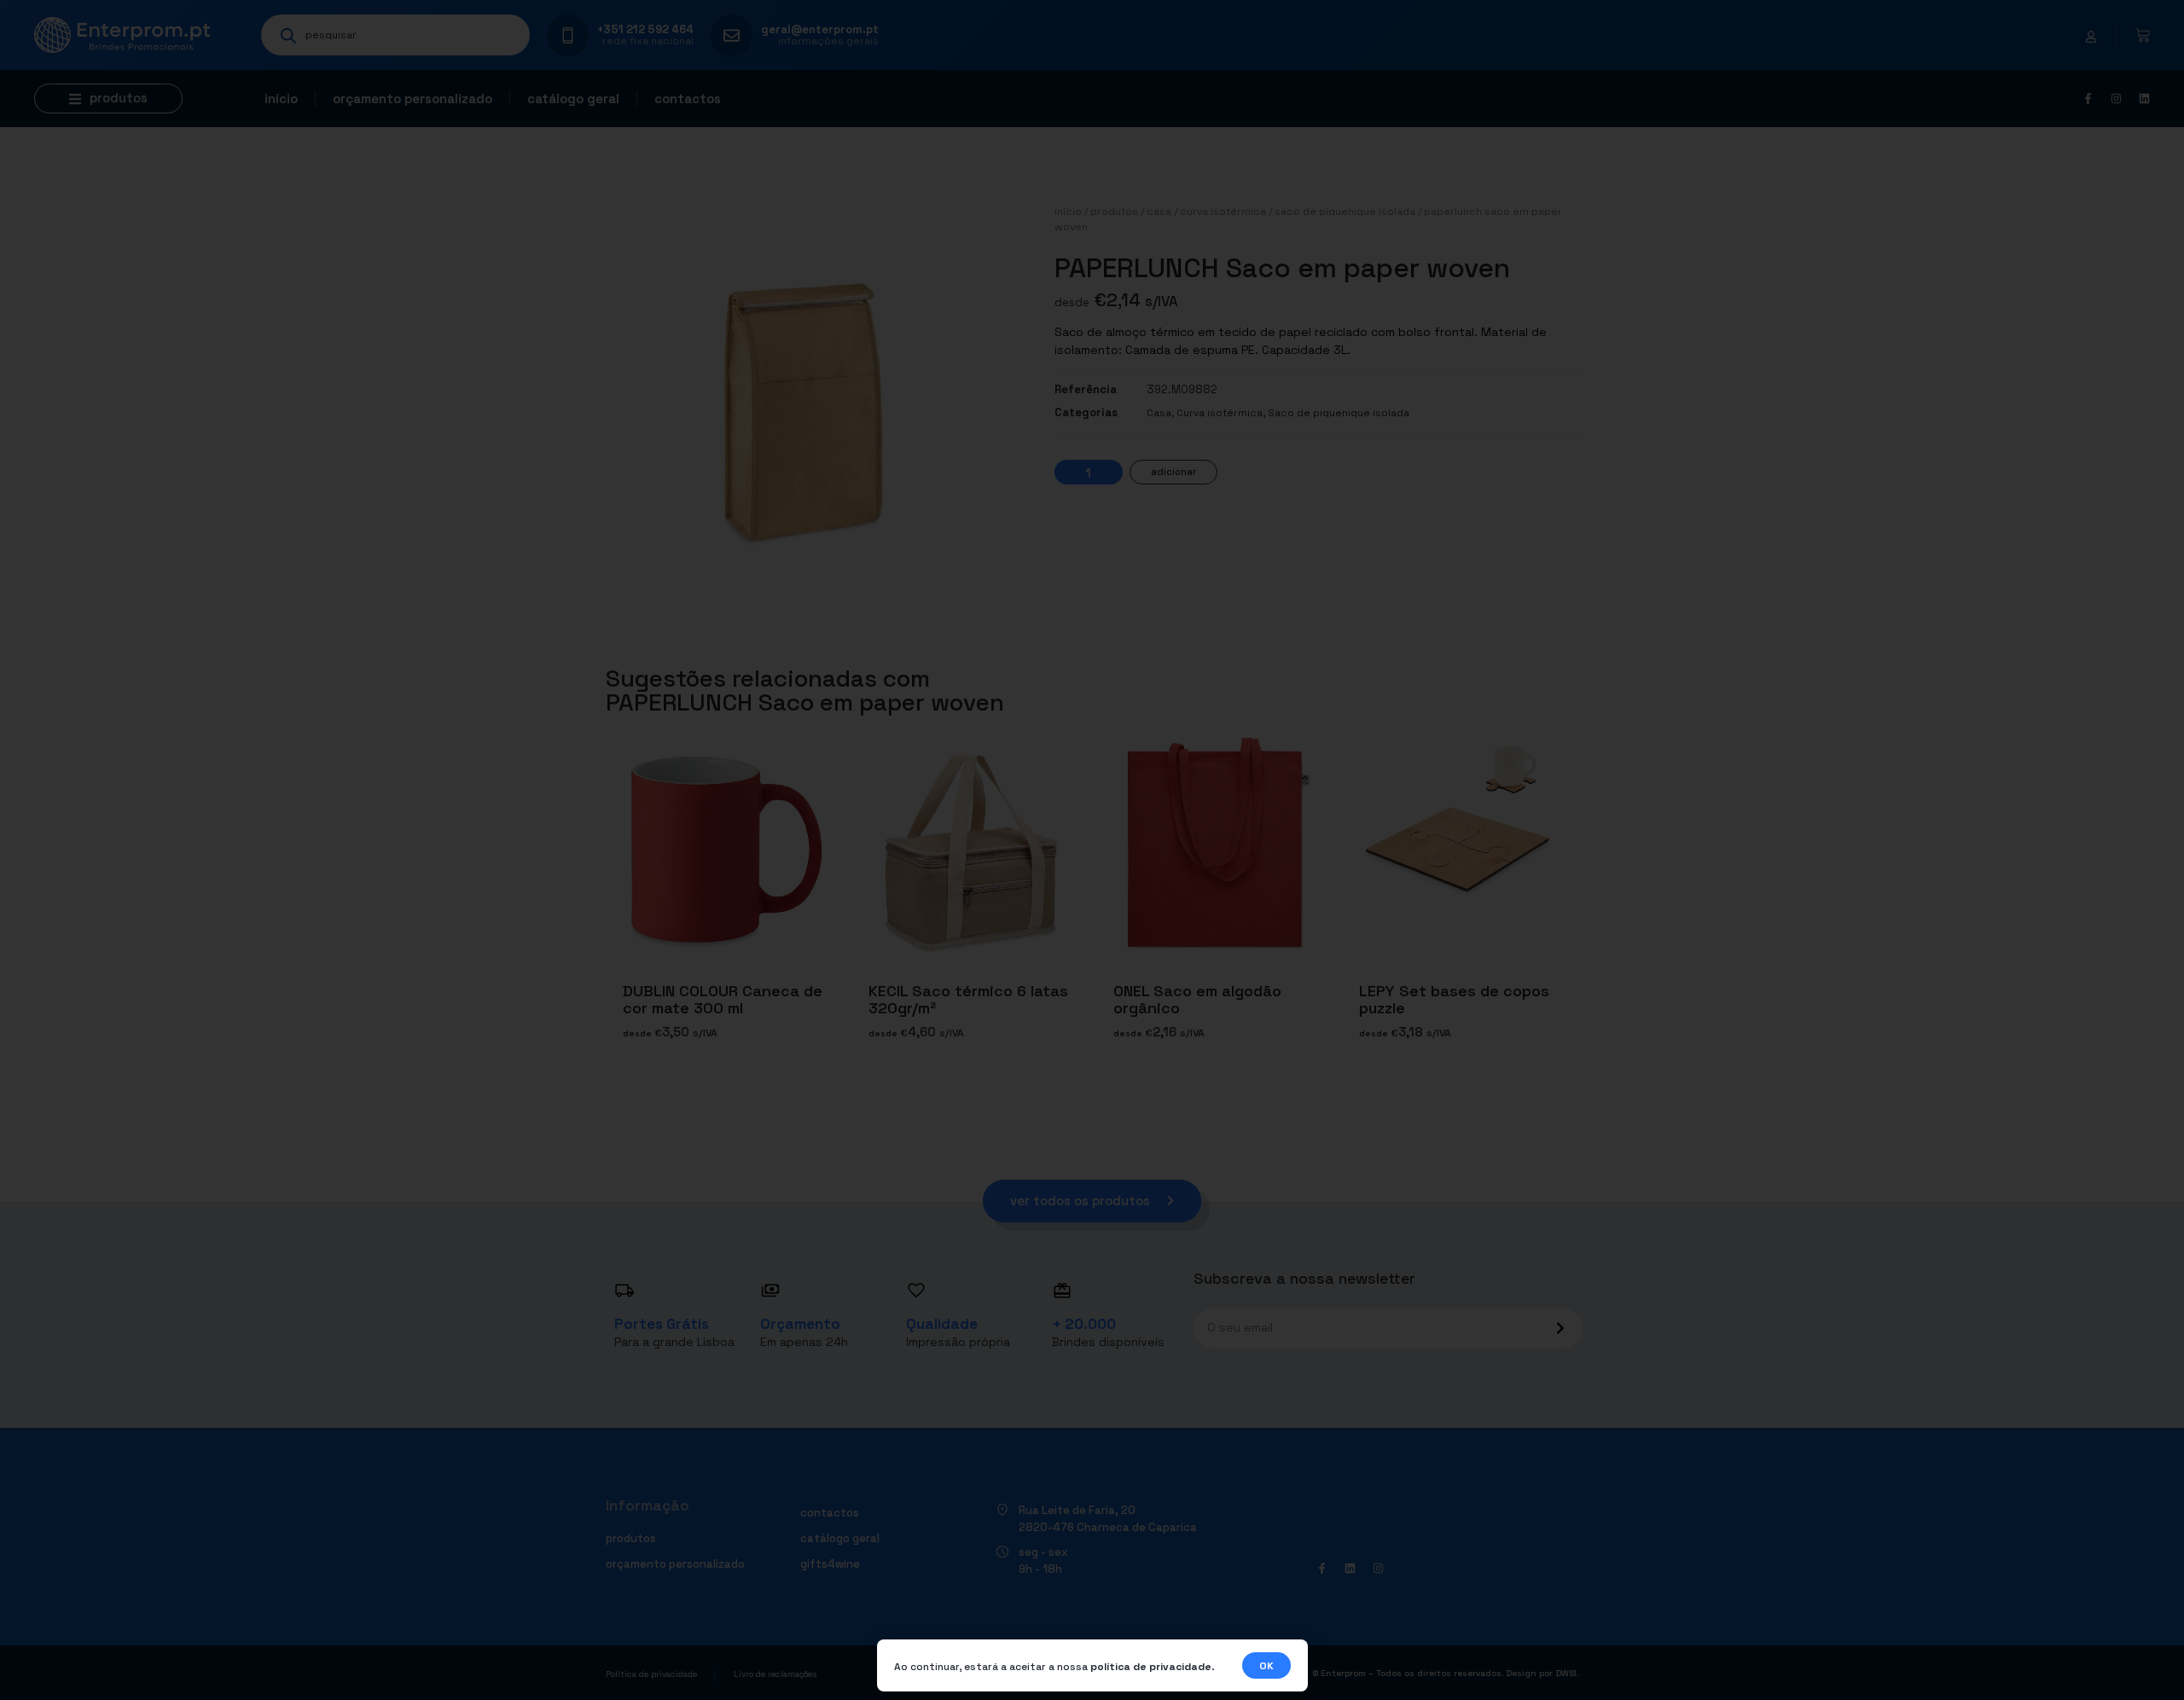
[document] (1092, 850)
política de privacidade (1151, 1667)
